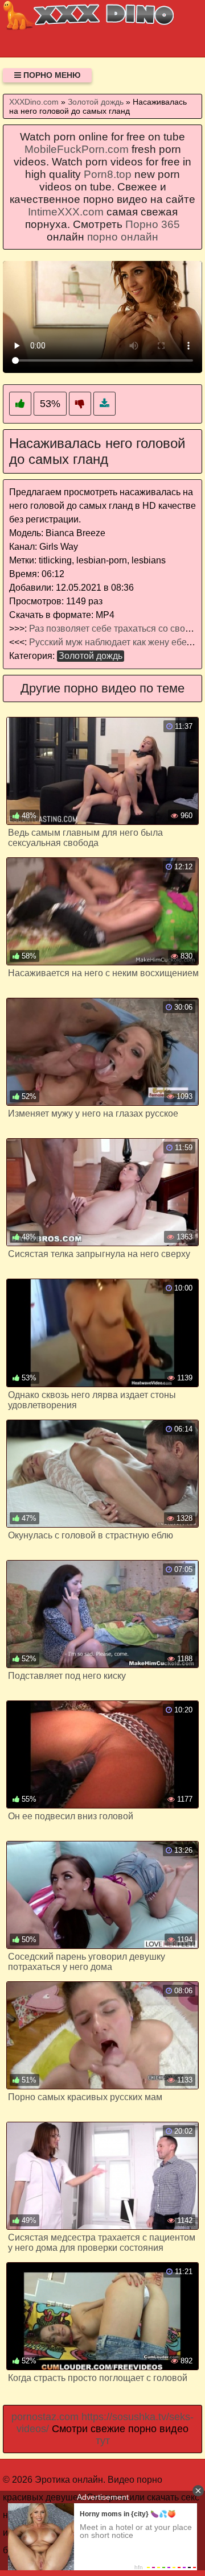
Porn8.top (108, 174)
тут (103, 2441)
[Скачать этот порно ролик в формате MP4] (104, 404)
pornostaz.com (45, 2417)
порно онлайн (123, 237)
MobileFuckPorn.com (77, 149)
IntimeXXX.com (66, 212)
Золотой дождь (91, 656)
